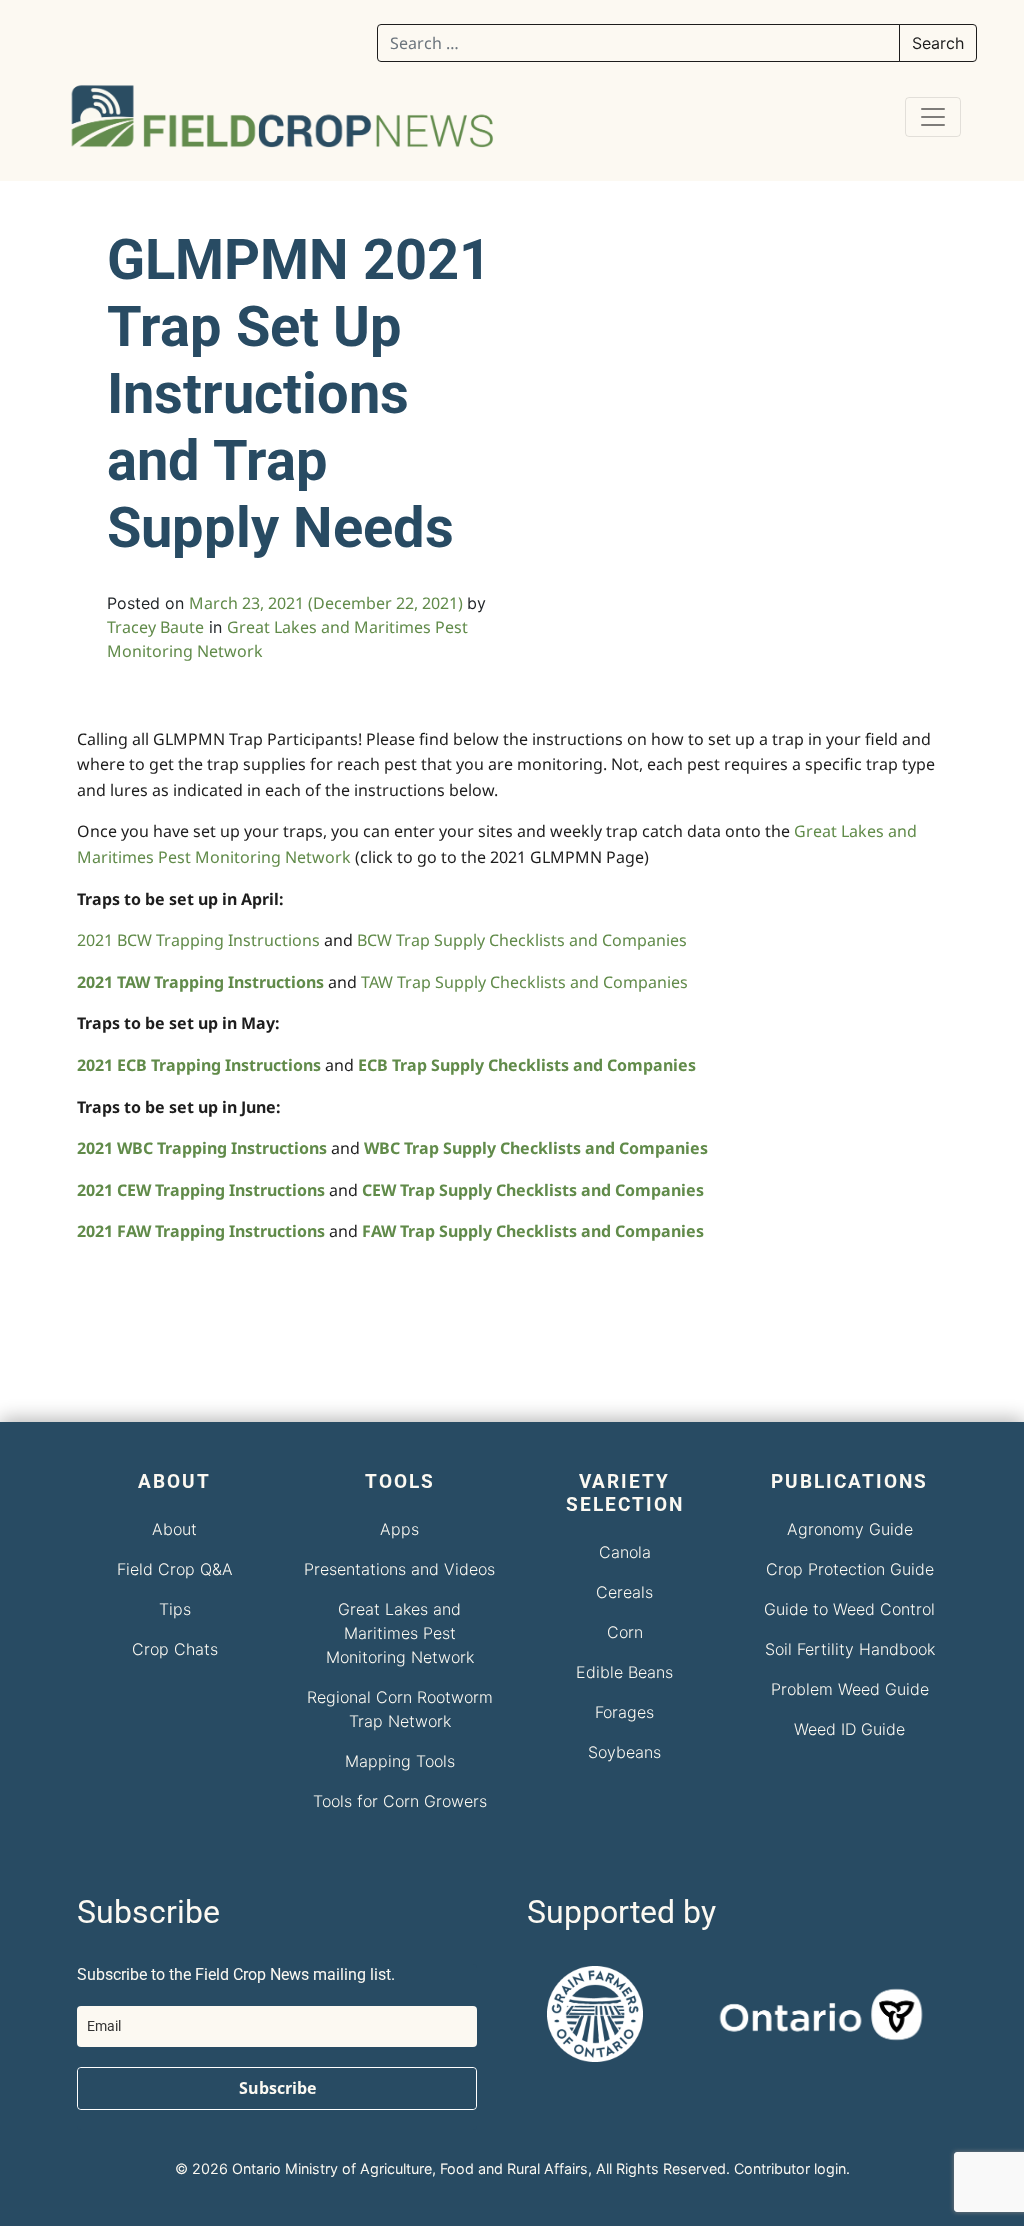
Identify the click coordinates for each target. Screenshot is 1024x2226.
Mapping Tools (400, 1761)
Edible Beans (624, 1672)
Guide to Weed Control (849, 1609)
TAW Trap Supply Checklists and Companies (524, 982)
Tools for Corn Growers (400, 1801)
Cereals (624, 1592)
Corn (625, 1632)
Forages (624, 1712)
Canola (625, 1552)
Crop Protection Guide (850, 1569)
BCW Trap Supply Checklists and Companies (522, 940)
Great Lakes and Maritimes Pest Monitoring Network (400, 1633)
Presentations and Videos (399, 1569)
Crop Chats (175, 1649)
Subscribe (277, 2088)
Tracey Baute (155, 627)
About (174, 1529)
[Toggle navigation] (933, 117)
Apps (399, 1529)
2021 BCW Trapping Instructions (198, 940)
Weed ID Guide (849, 1729)
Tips (175, 1609)
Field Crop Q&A (175, 1569)
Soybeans (624, 1752)
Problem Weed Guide (850, 1689)
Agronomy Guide (850, 1529)
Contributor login (790, 2168)
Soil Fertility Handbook (850, 1649)
